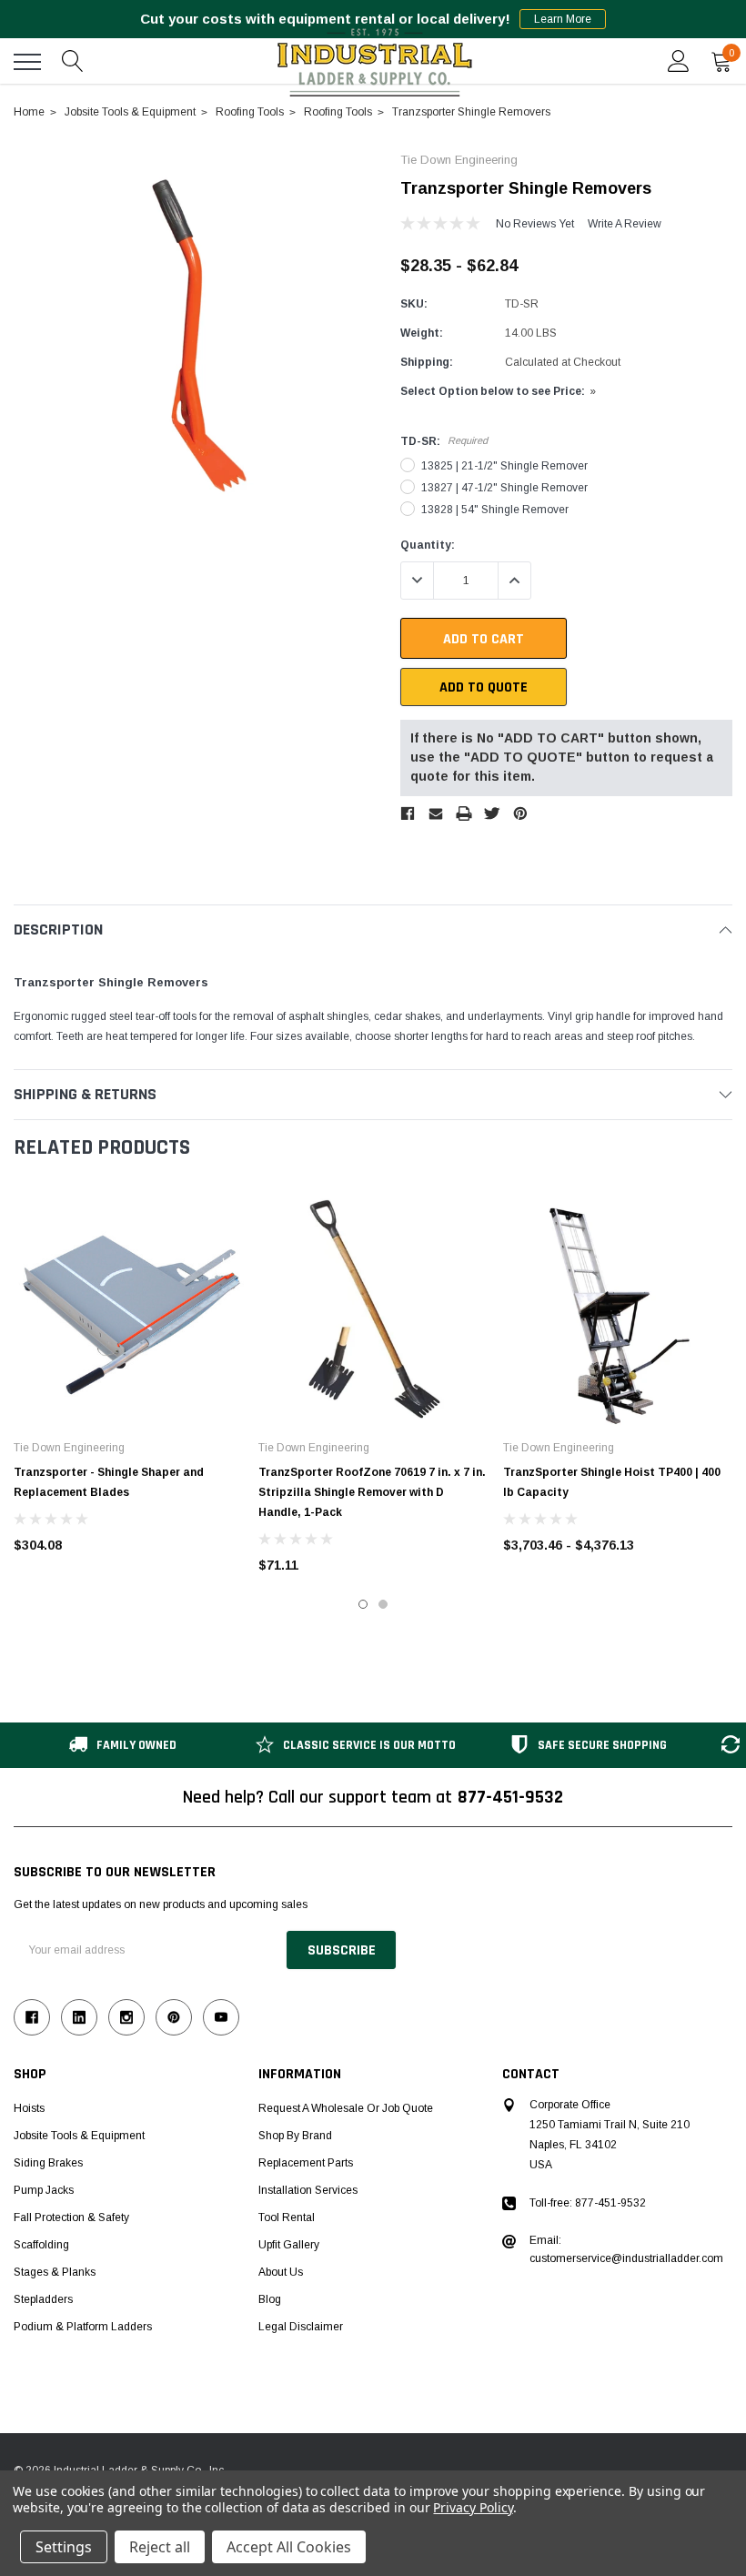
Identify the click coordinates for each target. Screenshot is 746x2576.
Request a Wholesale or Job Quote (346, 2108)
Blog (270, 2299)
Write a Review (625, 224)
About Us (281, 2272)
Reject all (160, 2547)
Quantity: (428, 545)
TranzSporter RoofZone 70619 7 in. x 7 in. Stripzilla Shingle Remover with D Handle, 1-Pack (372, 1492)
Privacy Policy (473, 2507)
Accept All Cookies (289, 2547)
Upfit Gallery (289, 2245)
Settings (64, 2547)
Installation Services (308, 2190)
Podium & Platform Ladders (83, 2327)
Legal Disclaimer (301, 2327)
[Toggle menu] (27, 62)
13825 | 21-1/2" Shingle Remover (504, 466)
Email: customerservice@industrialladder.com (626, 2249)
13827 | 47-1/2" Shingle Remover (504, 488)
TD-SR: (444, 441)
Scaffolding (41, 2245)
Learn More (563, 19)
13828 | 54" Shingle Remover (495, 510)
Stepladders (43, 2299)
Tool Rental (287, 2217)
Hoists (29, 2108)
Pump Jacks (44, 2190)
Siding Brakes (48, 2163)
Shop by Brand (295, 2136)
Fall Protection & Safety (71, 2217)
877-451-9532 (510, 1797)
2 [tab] (383, 1604)
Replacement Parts (306, 2163)
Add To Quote (484, 687)
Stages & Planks (55, 2272)
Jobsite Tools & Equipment (79, 2136)
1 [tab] (363, 1604)
